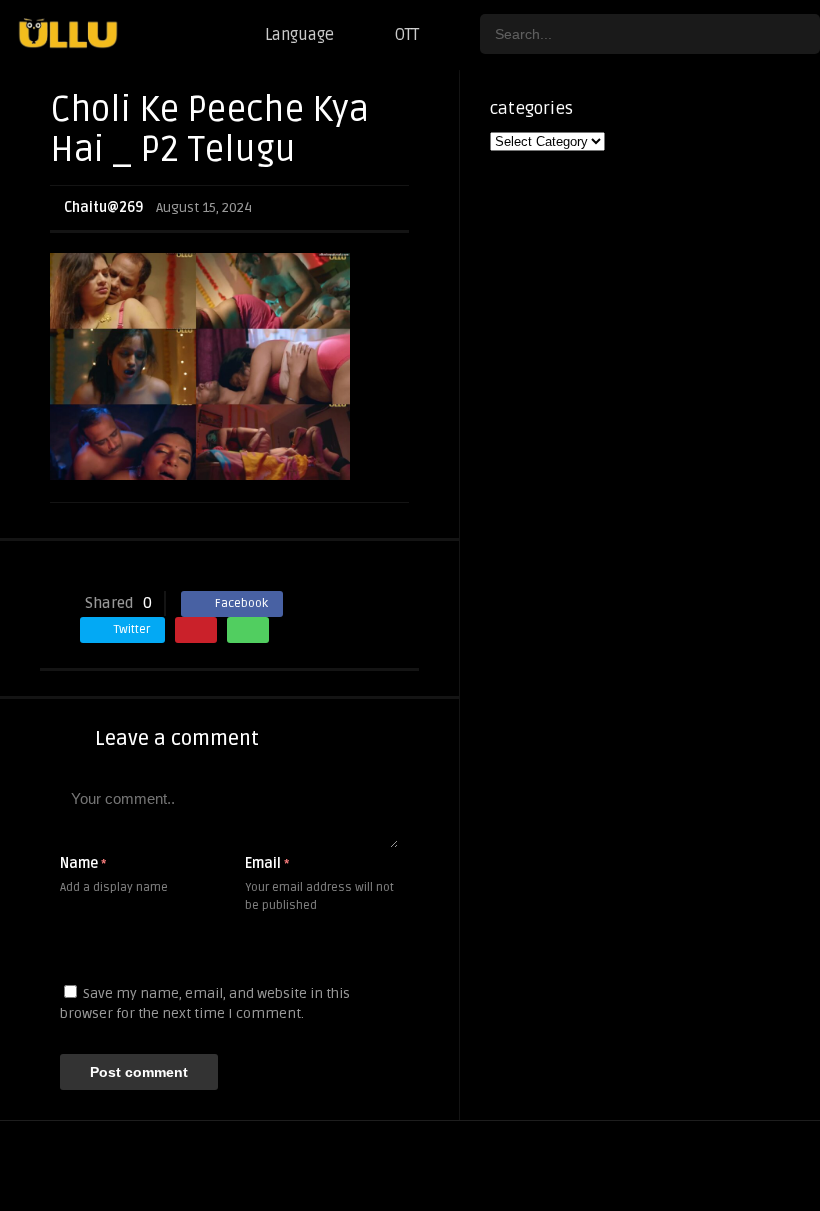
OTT (407, 35)
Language (299, 35)
